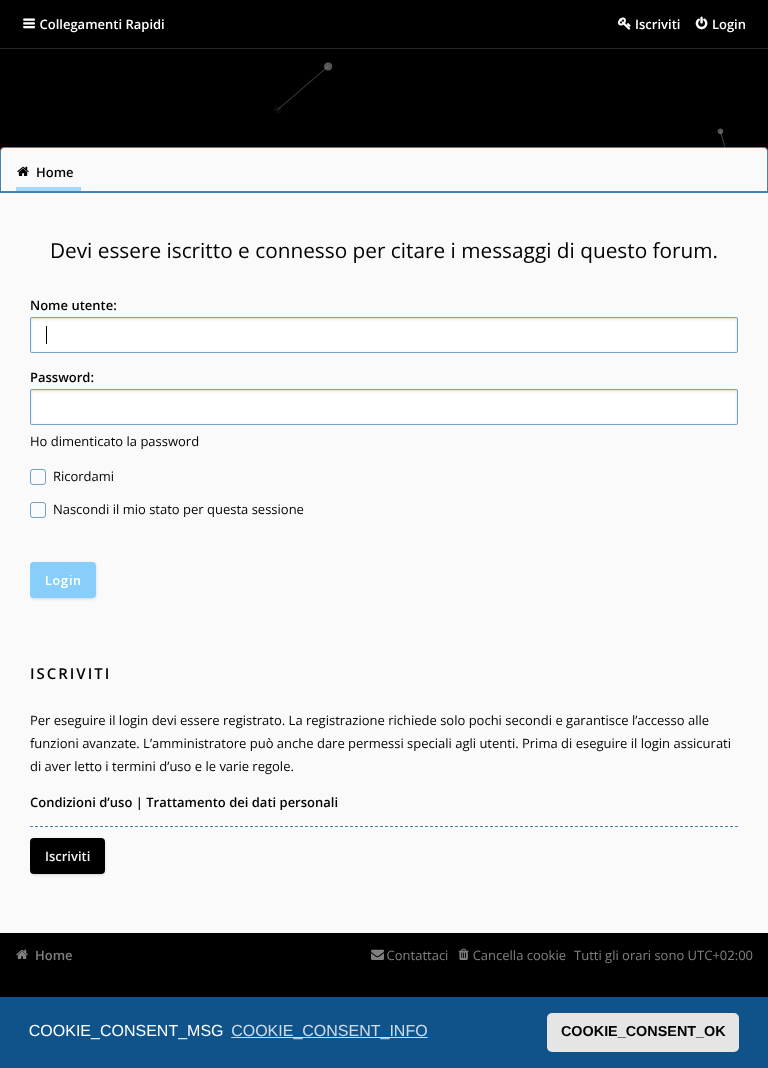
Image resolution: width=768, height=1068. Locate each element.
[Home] (42, 90)
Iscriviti (67, 856)
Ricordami (82, 476)
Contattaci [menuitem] (417, 955)
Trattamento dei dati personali (242, 802)
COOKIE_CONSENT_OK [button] (643, 1032)
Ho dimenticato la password (114, 441)
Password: (62, 377)
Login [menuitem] (729, 24)
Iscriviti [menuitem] (657, 24)
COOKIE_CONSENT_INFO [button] (329, 1031)
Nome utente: (73, 305)
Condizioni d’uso (81, 802)
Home (54, 955)
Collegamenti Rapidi (102, 24)
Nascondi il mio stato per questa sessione (177, 509)
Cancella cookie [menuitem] (519, 955)
